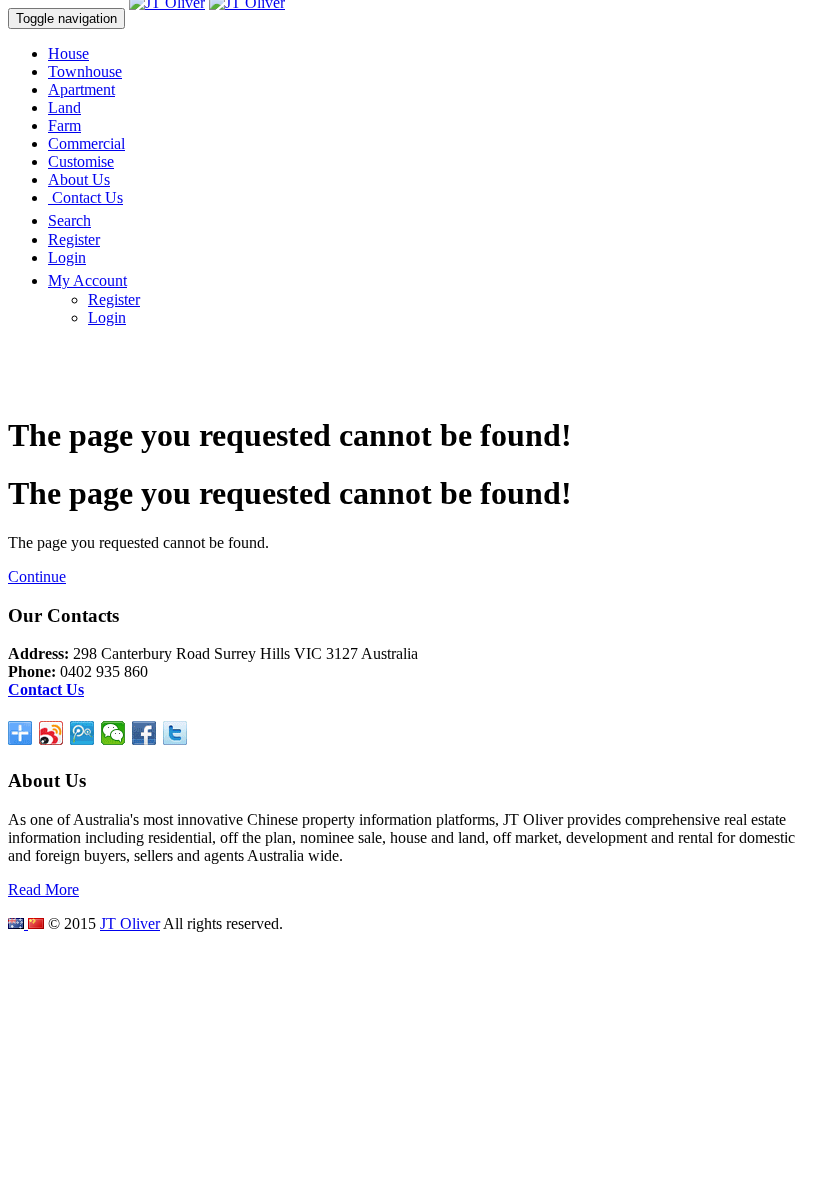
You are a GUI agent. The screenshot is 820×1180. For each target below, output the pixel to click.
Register (74, 239)
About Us (79, 179)
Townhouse (85, 71)
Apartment (81, 89)
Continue (37, 576)
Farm (64, 125)
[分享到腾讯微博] (82, 733)
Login (67, 257)
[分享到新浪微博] (51, 733)
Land (64, 107)
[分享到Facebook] (144, 733)
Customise (81, 161)
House (68, 53)
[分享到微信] (113, 733)
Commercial (86, 143)
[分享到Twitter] (175, 733)
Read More (43, 889)
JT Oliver (130, 923)
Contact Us (85, 197)
